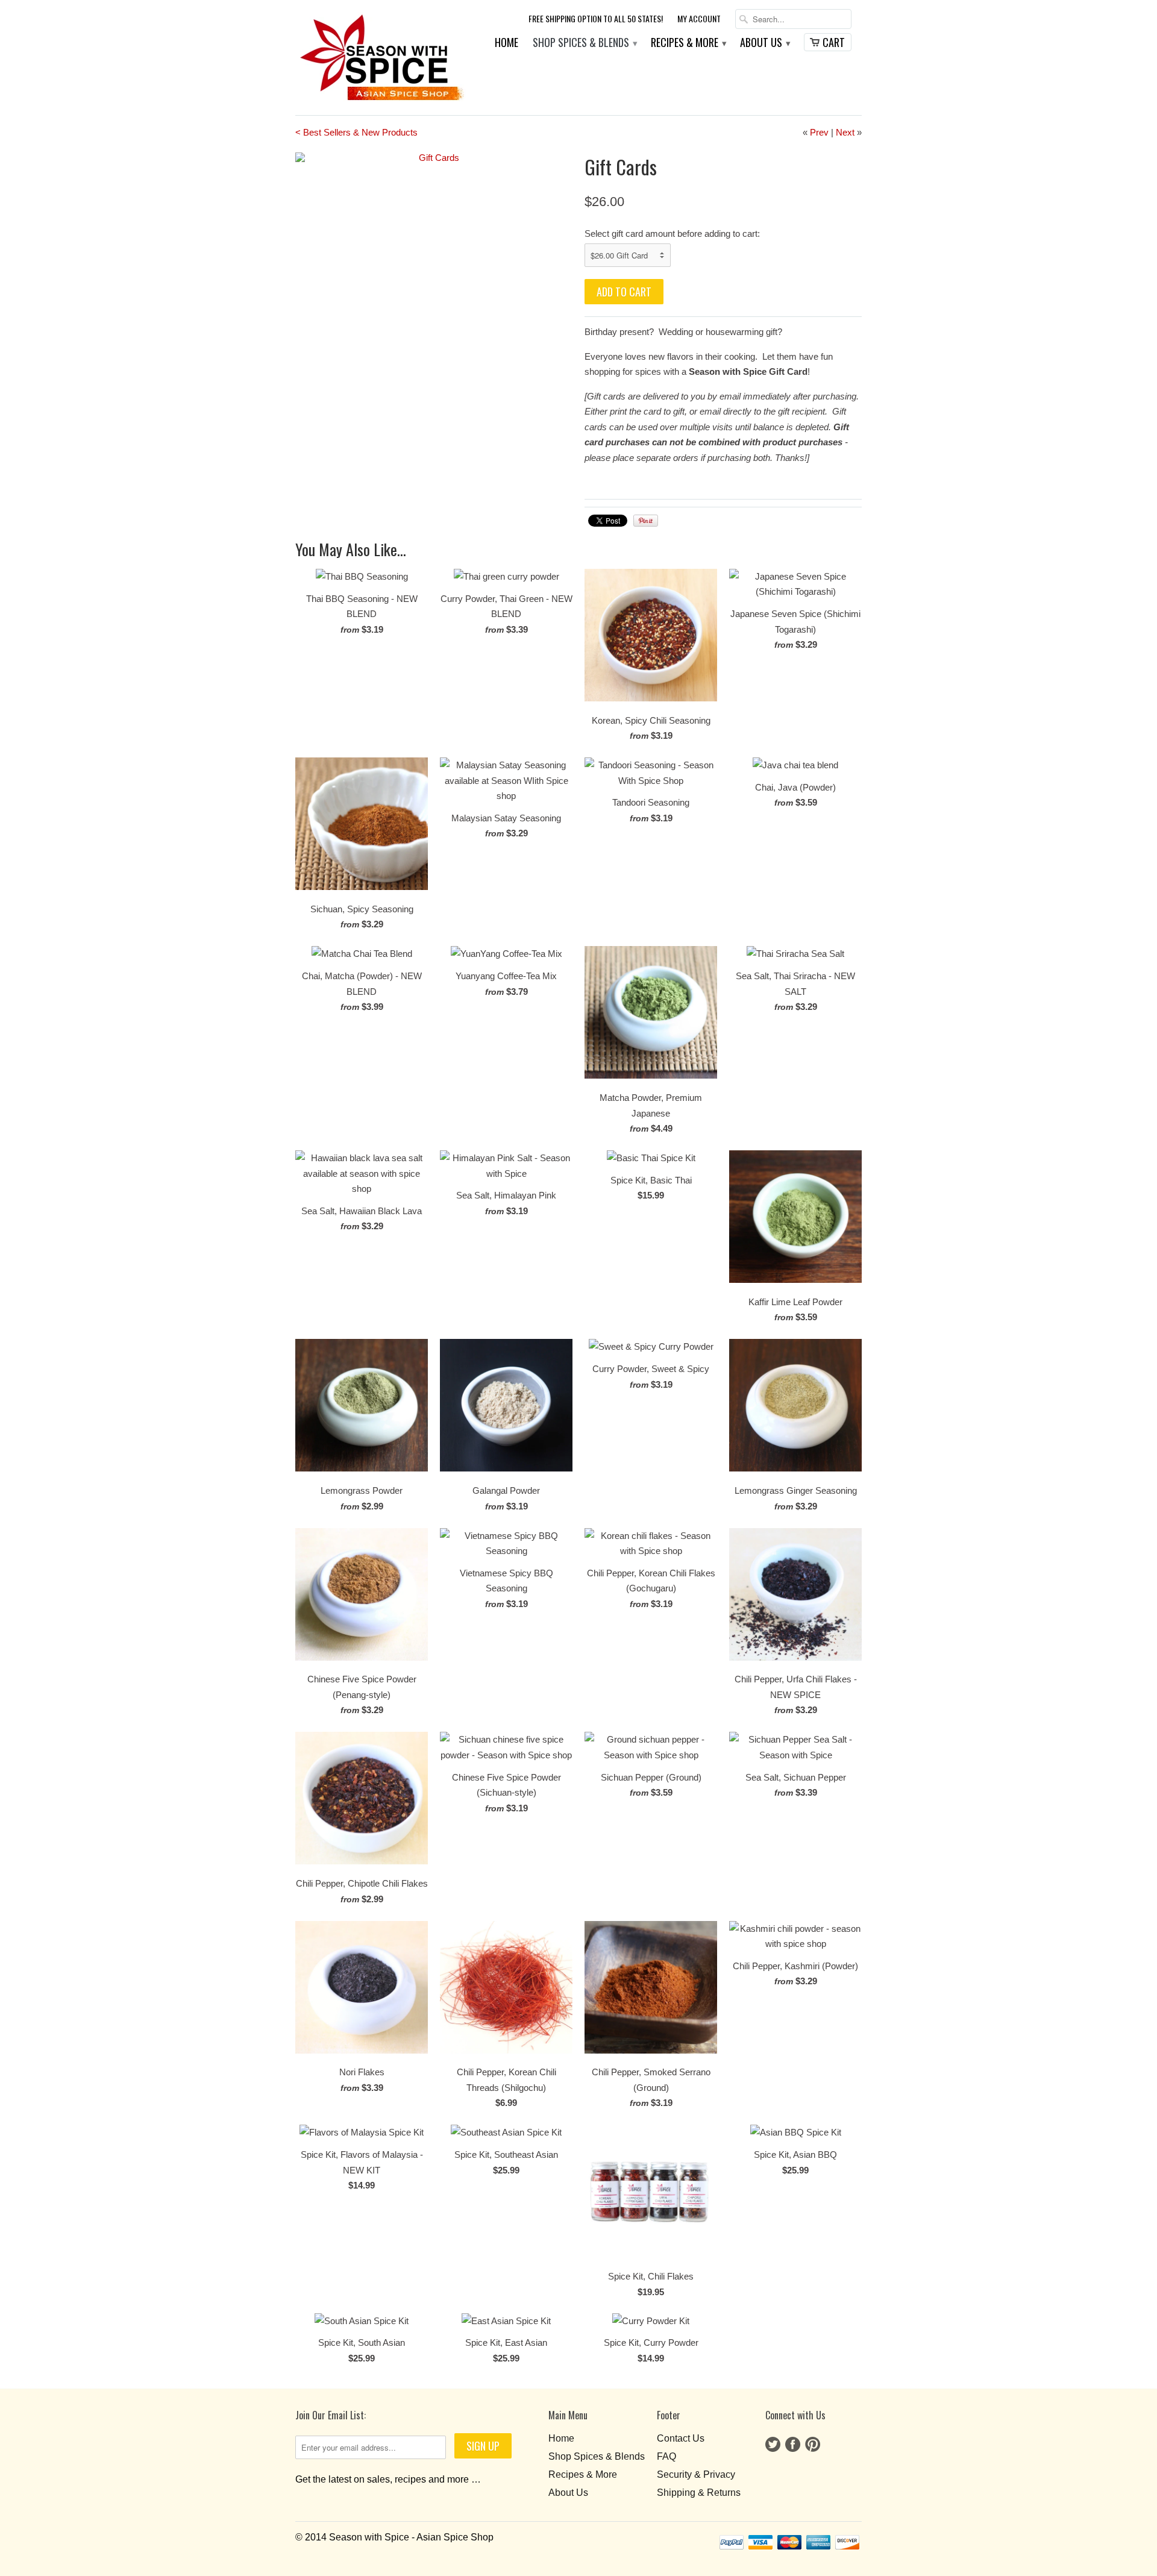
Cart (834, 42)
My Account (699, 19)
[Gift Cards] (434, 158)
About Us (765, 43)
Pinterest (813, 2444)
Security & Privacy (696, 2474)
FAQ (666, 2456)
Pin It (646, 521)
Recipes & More (688, 43)
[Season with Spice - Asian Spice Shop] (381, 58)
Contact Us (681, 2438)
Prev (819, 132)
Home (506, 43)
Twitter (773, 2444)
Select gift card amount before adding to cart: (672, 233)
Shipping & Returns (699, 2493)
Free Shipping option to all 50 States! (596, 19)
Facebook (793, 2444)
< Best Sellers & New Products (356, 132)
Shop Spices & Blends (585, 43)
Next (845, 132)
